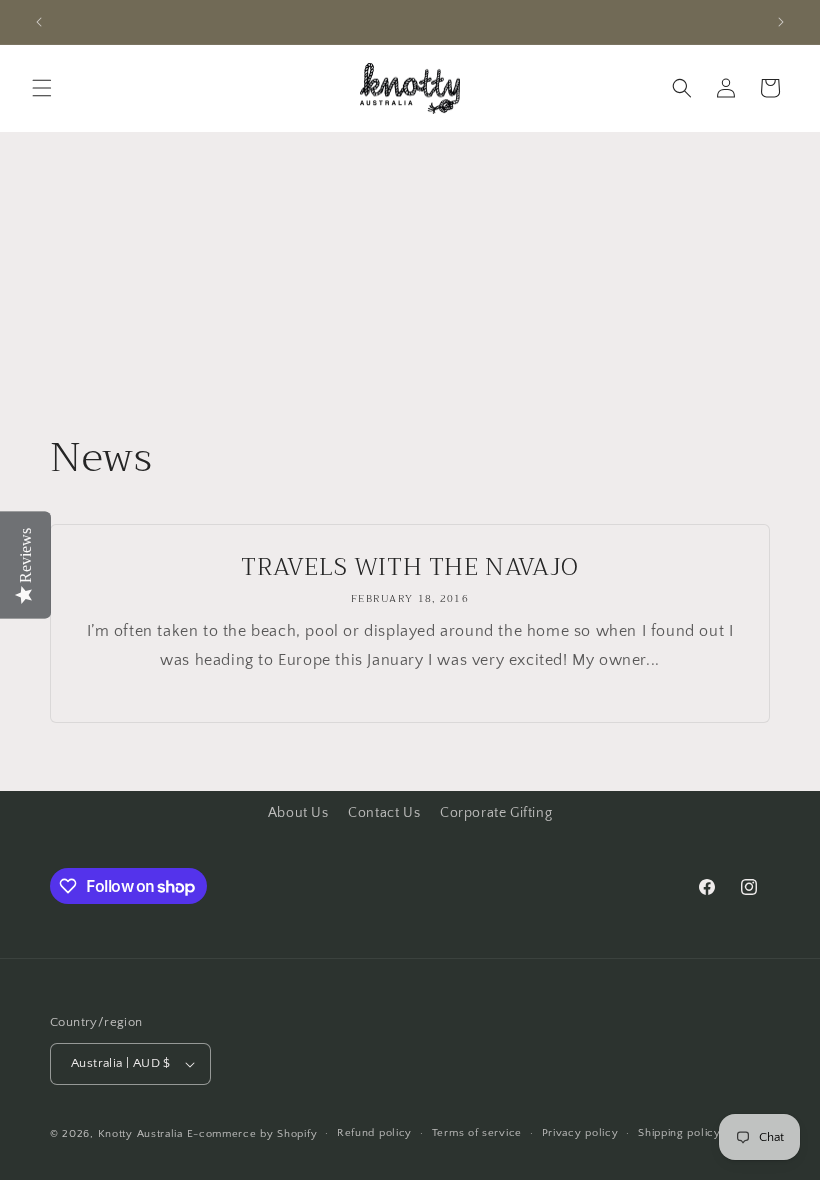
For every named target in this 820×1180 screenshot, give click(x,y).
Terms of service (477, 1133)
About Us (298, 813)
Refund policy (374, 1133)
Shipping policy (679, 1133)
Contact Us (384, 813)
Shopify (297, 1134)
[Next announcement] (781, 22)
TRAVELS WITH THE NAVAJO (410, 567)
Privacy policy (580, 1133)
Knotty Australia (140, 1134)
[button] (42, 88)
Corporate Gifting (496, 813)
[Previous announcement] (39, 22)
